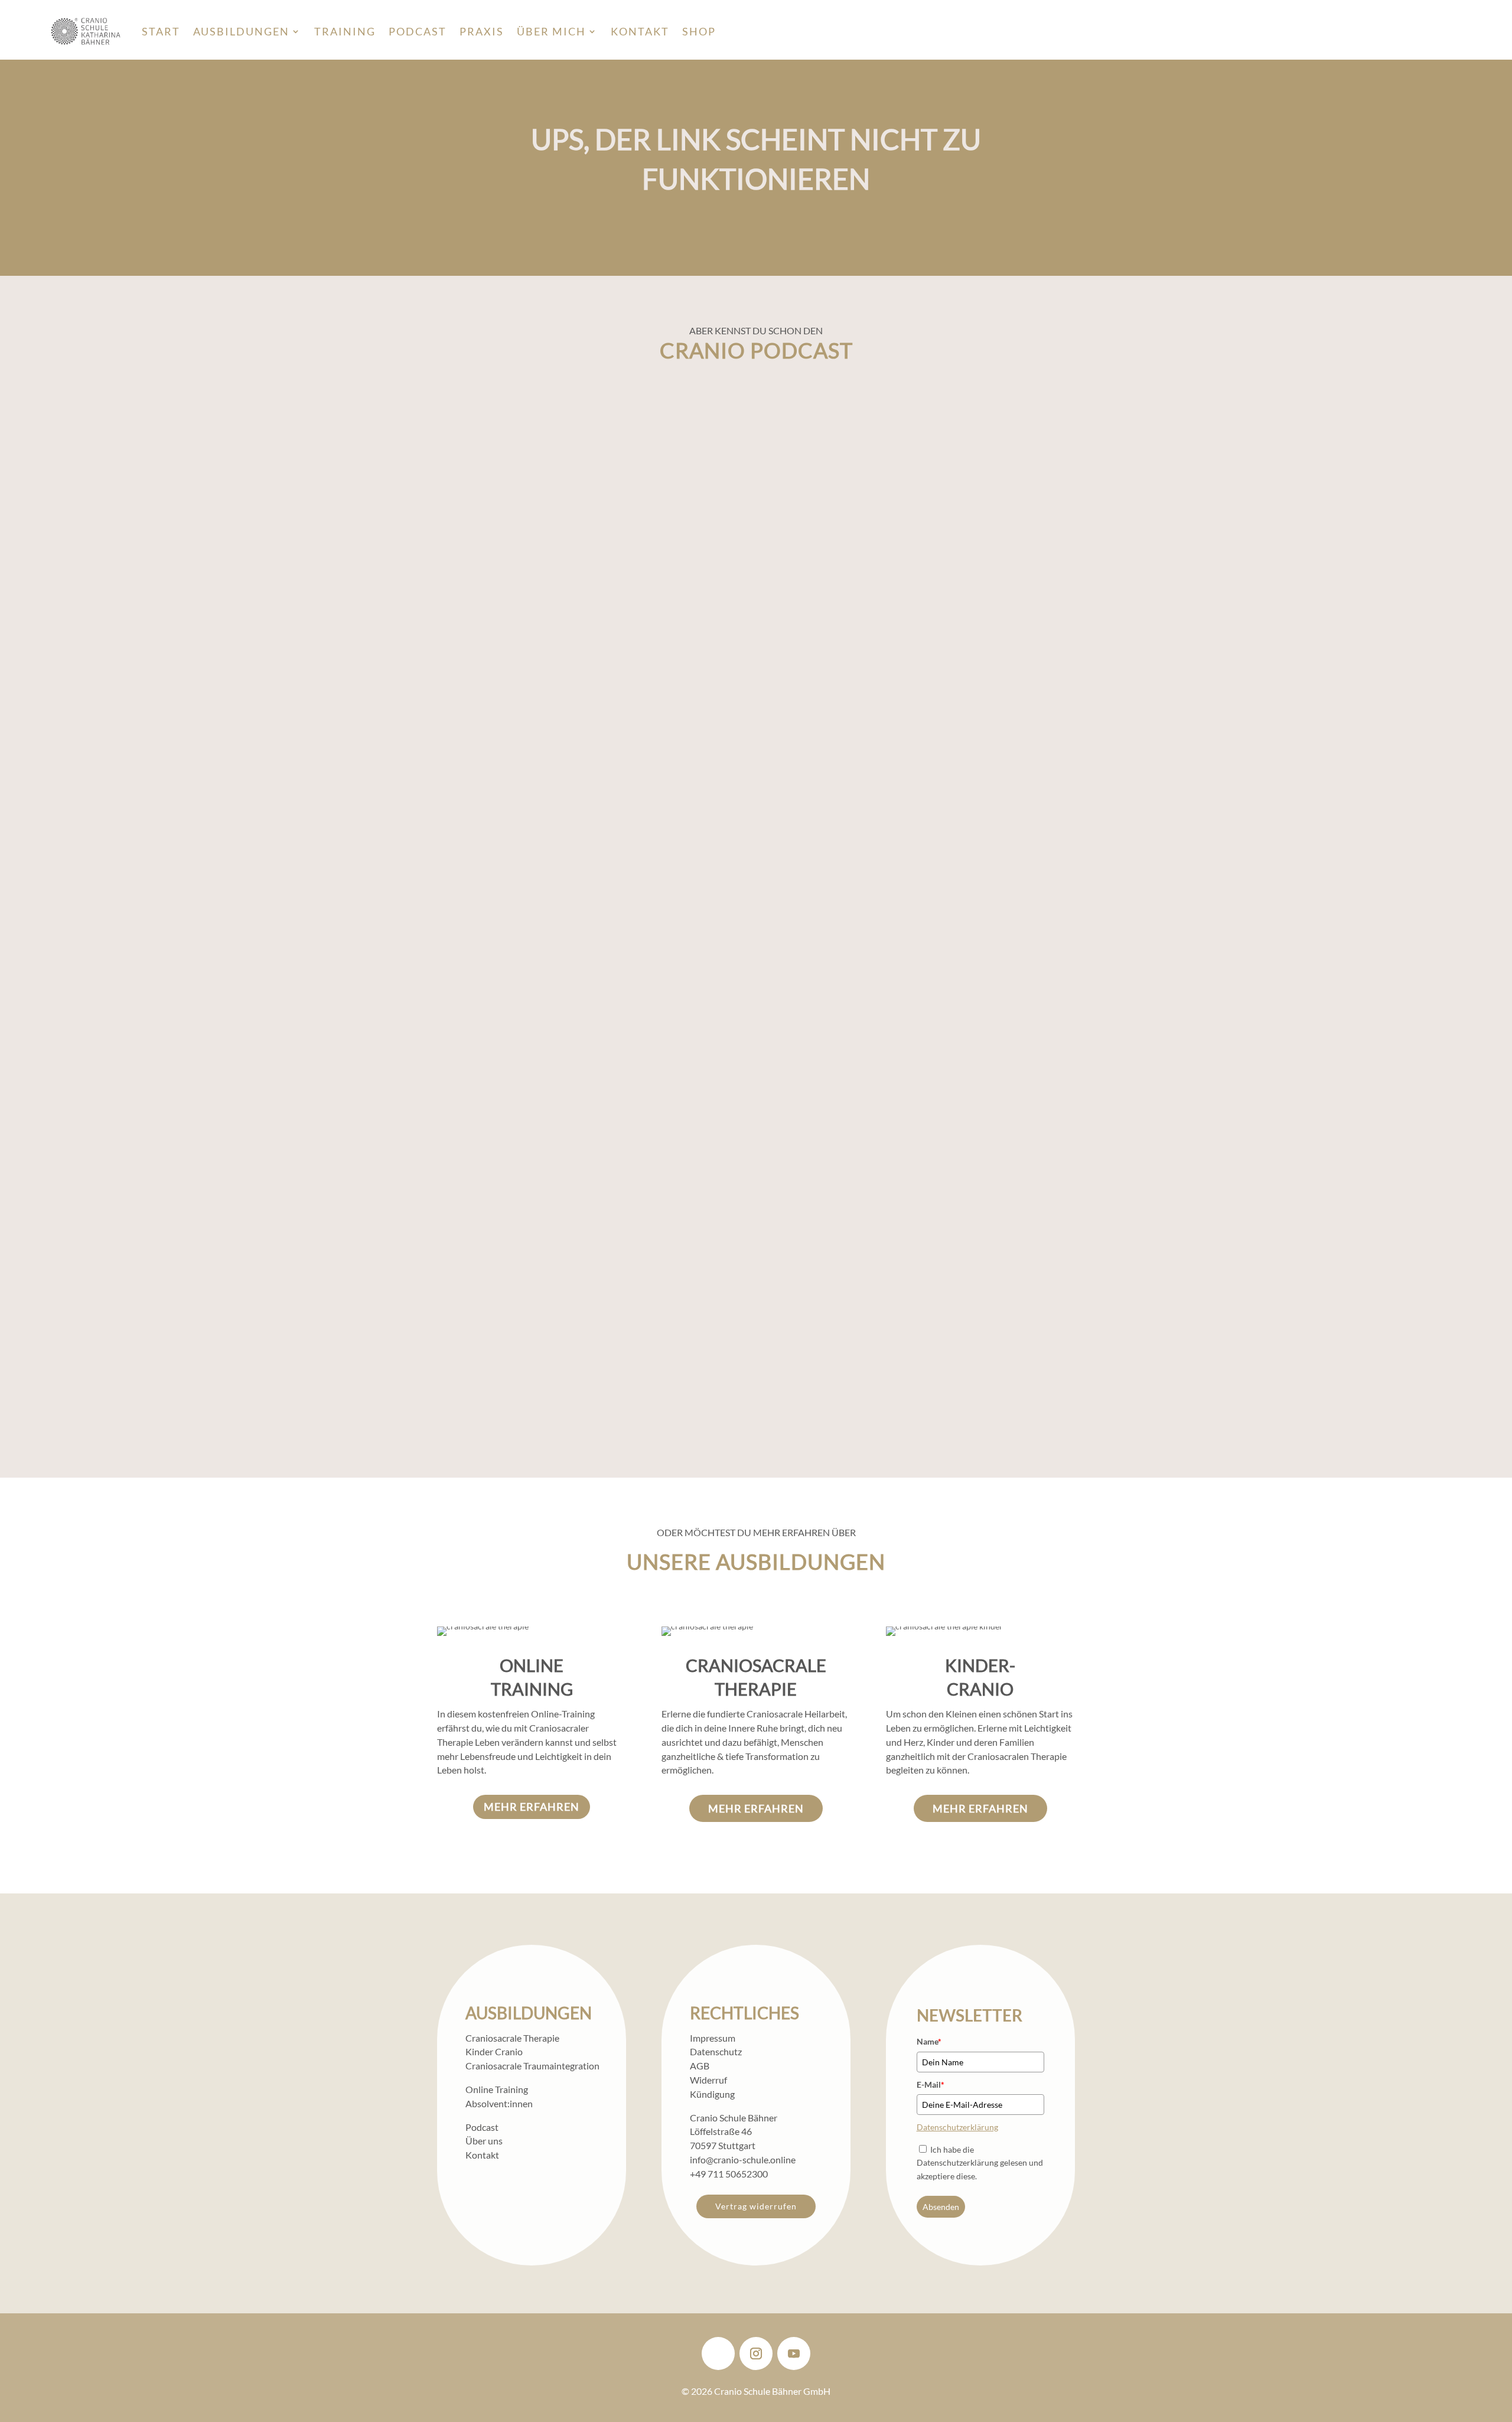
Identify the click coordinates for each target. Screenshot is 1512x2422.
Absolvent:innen (499, 2103)
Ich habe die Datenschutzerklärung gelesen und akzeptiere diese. (980, 2163)
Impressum (713, 2038)
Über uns (484, 2141)
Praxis (482, 31)
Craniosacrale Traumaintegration (532, 2066)
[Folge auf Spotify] (718, 2353)
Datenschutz (716, 2051)
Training (345, 31)
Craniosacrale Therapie (512, 2038)
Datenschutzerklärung (957, 2127)
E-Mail (931, 2084)
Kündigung (712, 2094)
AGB (700, 2066)
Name (929, 2041)
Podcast (418, 31)
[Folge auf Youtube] (794, 2353)
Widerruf (708, 2080)
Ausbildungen (241, 31)
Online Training (497, 2089)
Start (161, 31)
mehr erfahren (532, 1807)
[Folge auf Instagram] (756, 2353)
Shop (699, 31)
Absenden (941, 2207)
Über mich (551, 31)
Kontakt (640, 31)
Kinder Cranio (494, 2051)
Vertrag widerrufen (756, 2206)
